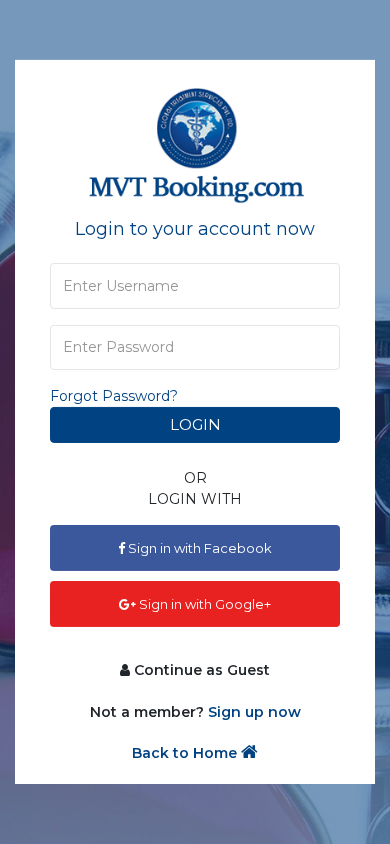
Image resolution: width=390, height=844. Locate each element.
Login (195, 424)
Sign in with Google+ (203, 604)
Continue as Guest (200, 669)
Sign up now (254, 712)
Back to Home (186, 753)
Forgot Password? (114, 396)
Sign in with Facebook (198, 548)
